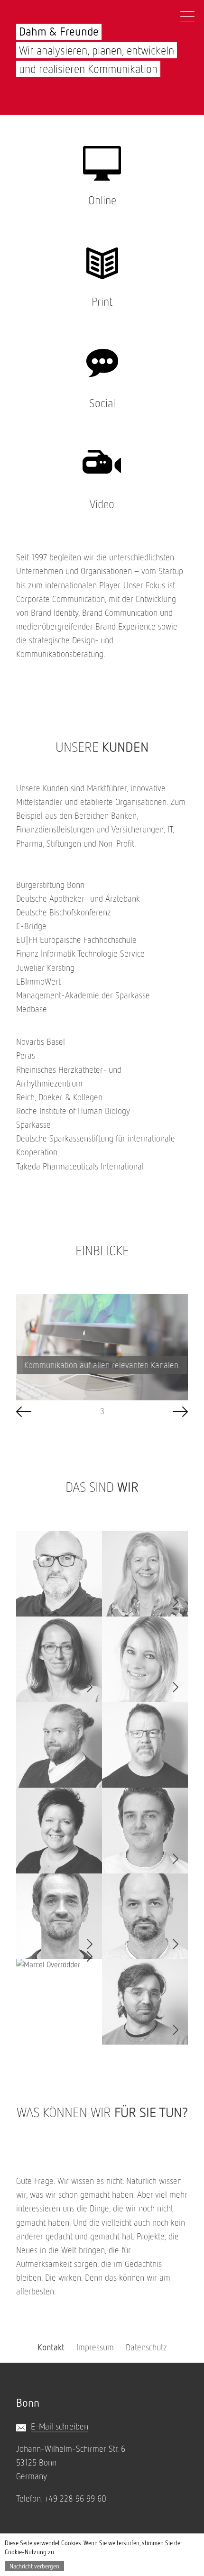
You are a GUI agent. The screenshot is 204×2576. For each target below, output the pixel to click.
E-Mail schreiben (60, 2426)
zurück (24, 1412)
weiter (180, 1412)
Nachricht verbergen (34, 2566)
